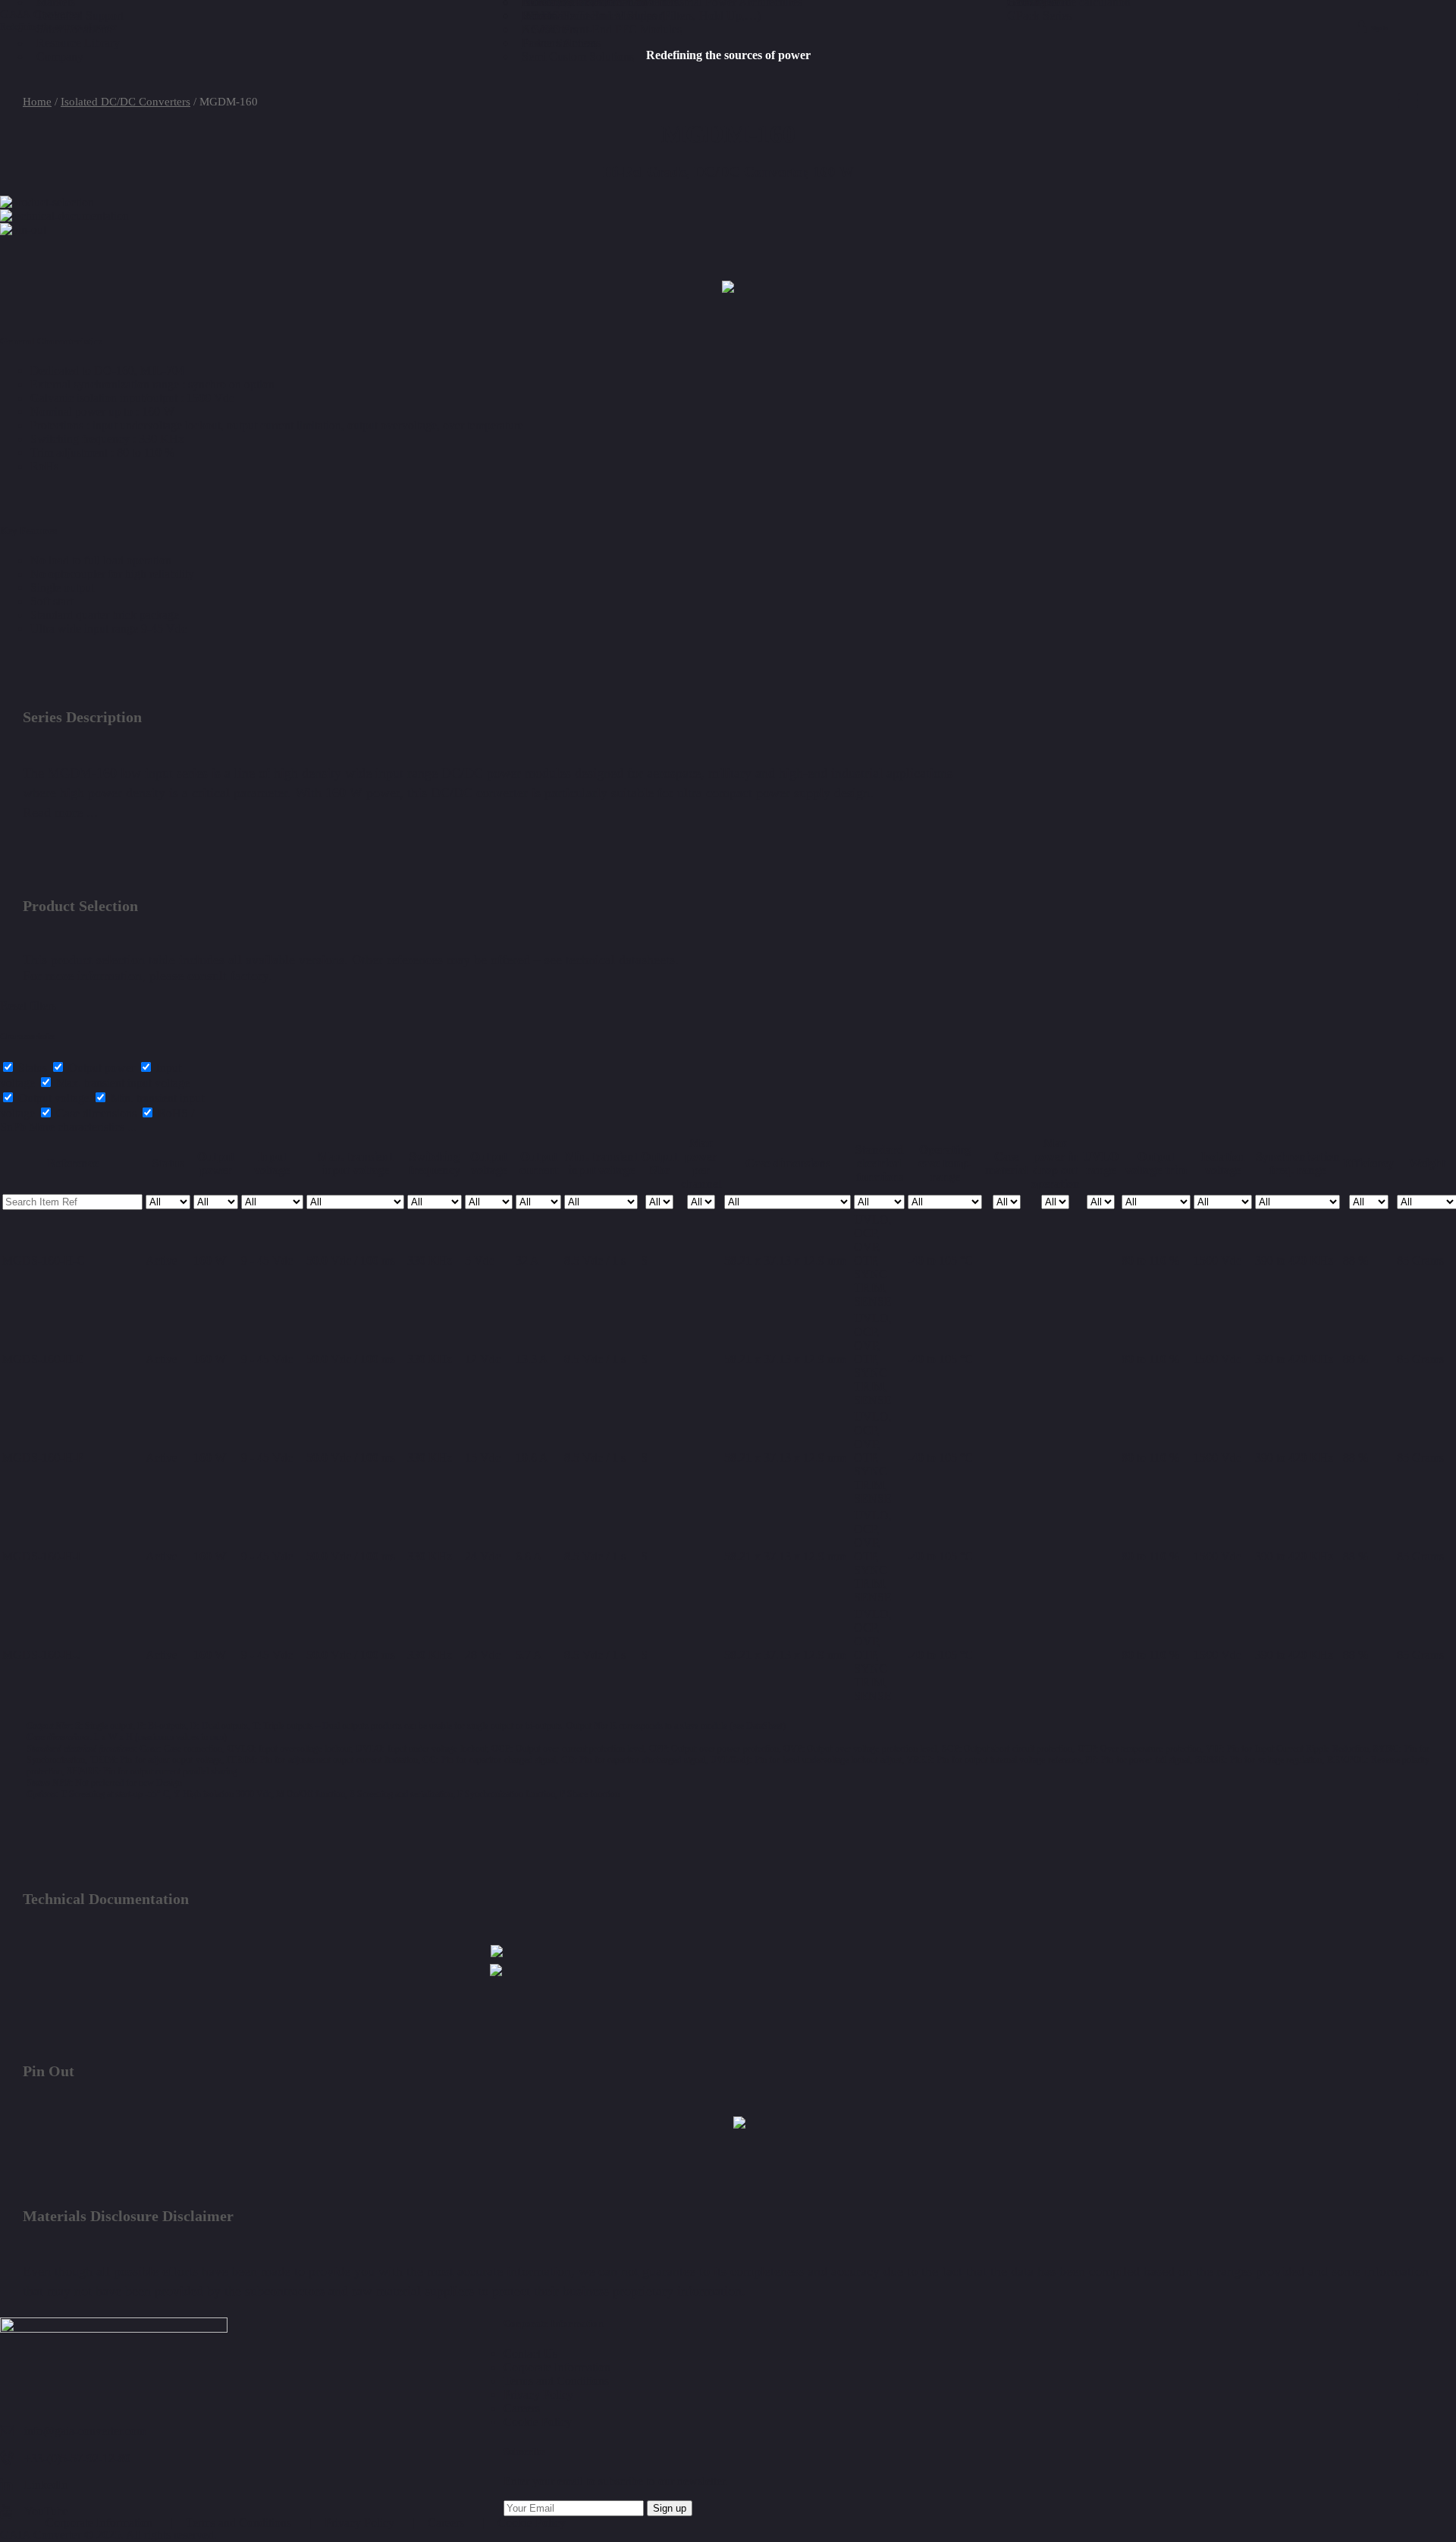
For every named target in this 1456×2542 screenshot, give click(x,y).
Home (37, 102)
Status (31, 1068)
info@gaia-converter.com (85, 2431)
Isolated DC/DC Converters (126, 102)
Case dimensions (95, 1113)
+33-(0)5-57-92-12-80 (77, 2458)
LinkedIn (46, 2485)
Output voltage (52, 1098)
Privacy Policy (359, 2523)
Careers (446, 2523)
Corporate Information (99, 2523)
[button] (497, 1953)
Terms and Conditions (238, 2523)
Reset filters (28, 1005)
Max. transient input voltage (121, 1083)
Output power (100, 1068)
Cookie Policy (532, 2523)
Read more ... (60, 812)
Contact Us (530, 2353)
